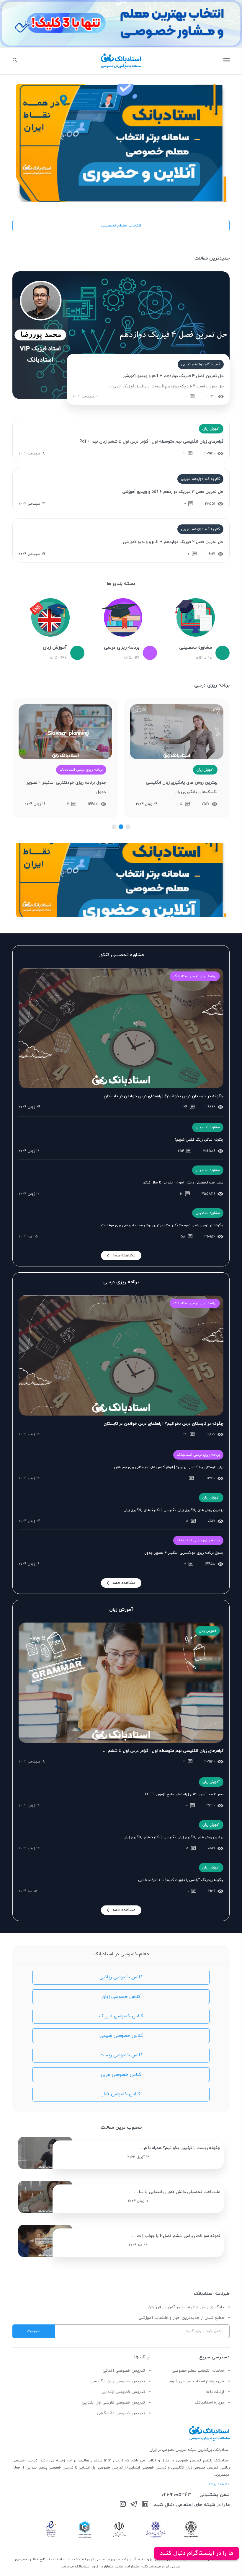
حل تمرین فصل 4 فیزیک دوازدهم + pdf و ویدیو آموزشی (173, 376)
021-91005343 (176, 2495)
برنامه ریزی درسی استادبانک (81, 770)
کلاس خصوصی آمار (121, 2094)
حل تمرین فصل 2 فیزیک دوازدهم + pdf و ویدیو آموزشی (173, 542)
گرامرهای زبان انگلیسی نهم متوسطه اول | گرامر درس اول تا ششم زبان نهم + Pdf (151, 442)
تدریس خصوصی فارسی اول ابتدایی (113, 2403)
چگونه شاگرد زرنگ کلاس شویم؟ (199, 1140)
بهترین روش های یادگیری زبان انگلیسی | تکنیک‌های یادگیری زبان (180, 787)
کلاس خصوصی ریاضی (121, 1977)
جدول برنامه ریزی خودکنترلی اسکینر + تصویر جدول (66, 787)
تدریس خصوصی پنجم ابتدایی (50, 2468)
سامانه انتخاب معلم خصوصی (198, 2371)
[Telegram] (134, 2505)
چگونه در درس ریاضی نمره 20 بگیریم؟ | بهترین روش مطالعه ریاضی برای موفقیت (162, 1225)
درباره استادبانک (209, 2403)
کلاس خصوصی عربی (121, 2075)
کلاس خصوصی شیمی (121, 2036)
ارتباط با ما (215, 2392)
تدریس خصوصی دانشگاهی (121, 2413)
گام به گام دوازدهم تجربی (201, 364)
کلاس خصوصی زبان (121, 1997)
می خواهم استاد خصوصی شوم (197, 2381)
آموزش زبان (211, 429)
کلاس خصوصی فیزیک (121, 2016)
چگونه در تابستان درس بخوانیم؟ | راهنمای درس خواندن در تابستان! (163, 1096)
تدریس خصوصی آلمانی (124, 2371)
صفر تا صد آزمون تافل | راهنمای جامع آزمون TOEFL (184, 1794)
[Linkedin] (145, 2505)
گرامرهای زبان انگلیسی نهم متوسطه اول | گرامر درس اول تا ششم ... (163, 1751)
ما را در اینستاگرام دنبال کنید (197, 2553)
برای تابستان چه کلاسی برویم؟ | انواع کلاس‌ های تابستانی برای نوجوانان (169, 1467)
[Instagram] (123, 2505)
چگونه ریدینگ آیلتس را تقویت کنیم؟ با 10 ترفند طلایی (181, 1880)
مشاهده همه (124, 1255)
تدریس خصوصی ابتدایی (123, 2392)
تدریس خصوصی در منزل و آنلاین (175, 2461)
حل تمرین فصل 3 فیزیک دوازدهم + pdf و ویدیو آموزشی (173, 492)
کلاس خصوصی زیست (121, 2055)
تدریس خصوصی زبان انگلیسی (118, 2381)
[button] (128, 827)
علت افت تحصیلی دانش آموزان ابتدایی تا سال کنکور (183, 1183)
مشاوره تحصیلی (208, 1127)
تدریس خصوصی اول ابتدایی (102, 2468)
